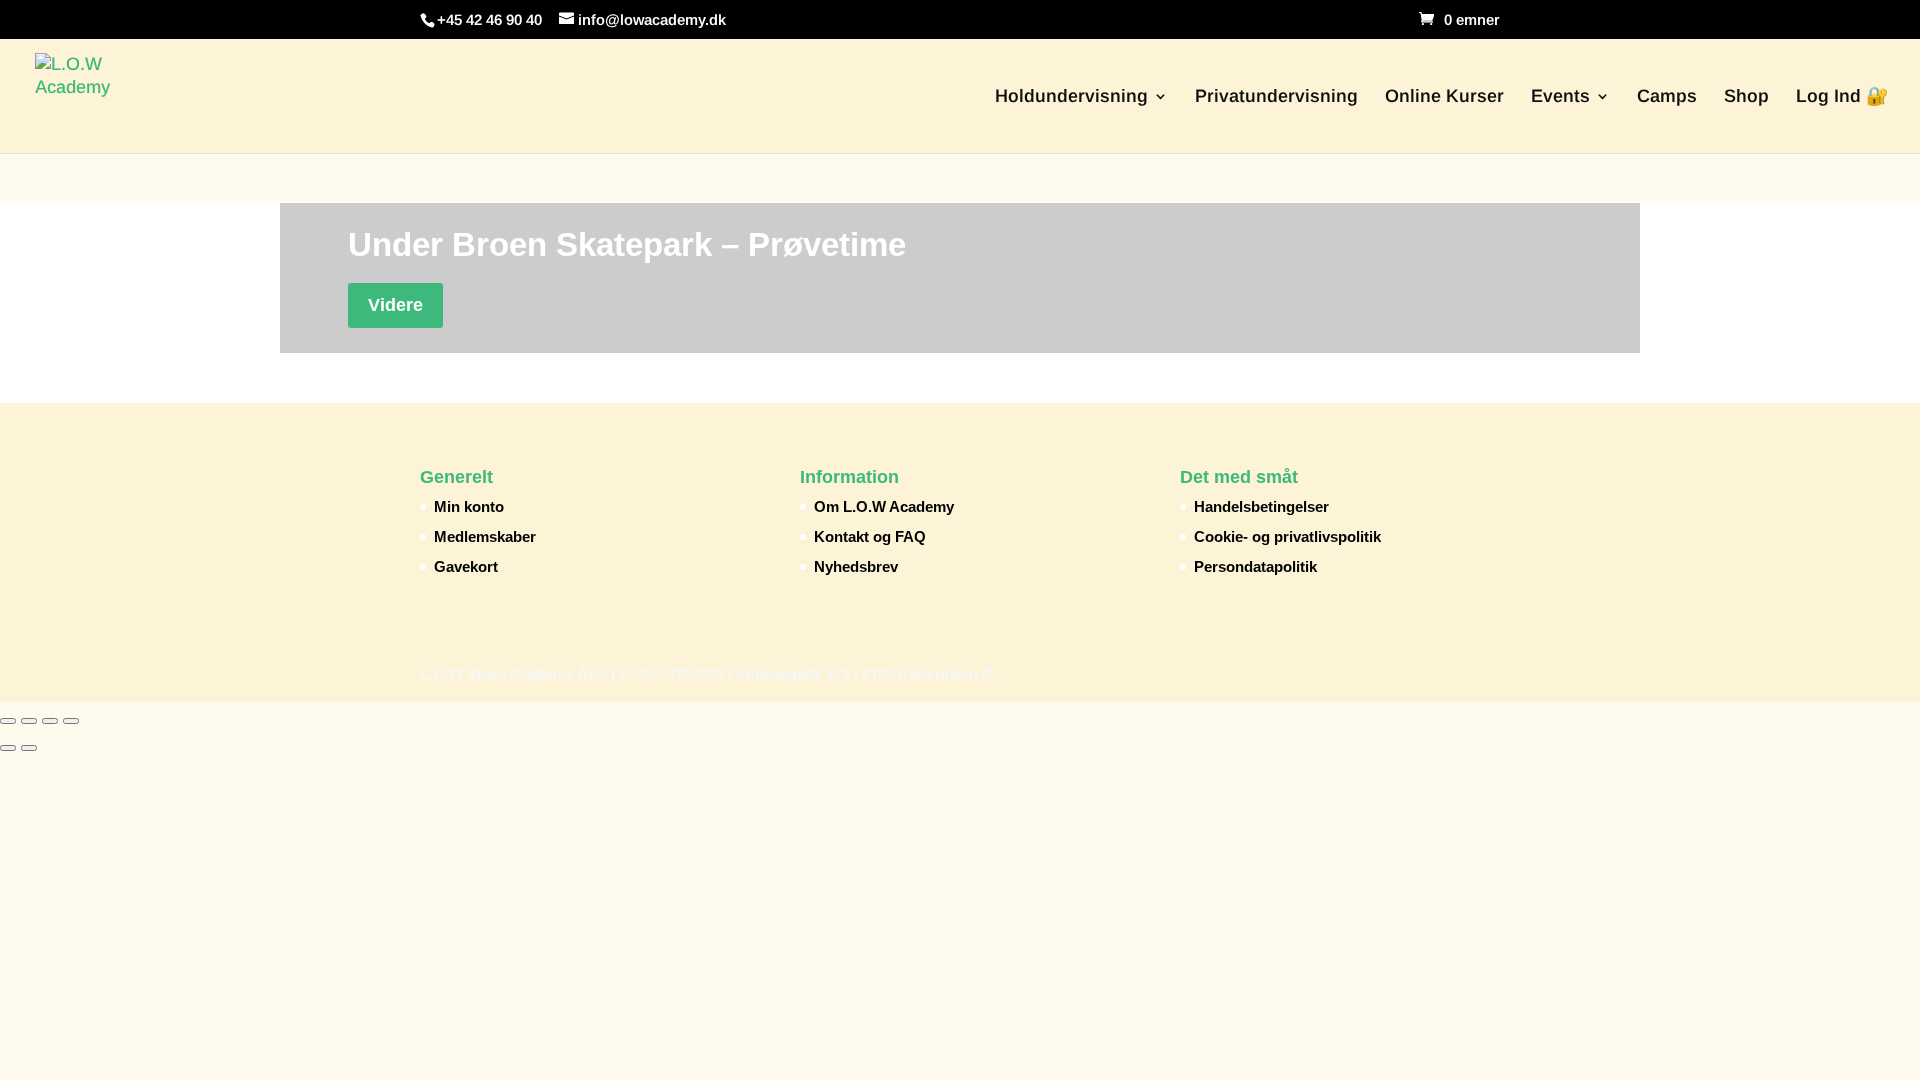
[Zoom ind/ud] (8, 721)
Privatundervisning (1276, 97)
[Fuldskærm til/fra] (29, 721)
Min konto (469, 506)
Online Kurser (1444, 97)
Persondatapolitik (1255, 566)
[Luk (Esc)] (71, 721)
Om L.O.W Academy (884, 506)
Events (1560, 97)
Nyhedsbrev (856, 566)
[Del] (50, 721)
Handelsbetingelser (1261, 506)
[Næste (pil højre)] (29, 748)
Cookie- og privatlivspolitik (1287, 536)
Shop (1746, 97)
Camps (1667, 97)
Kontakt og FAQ (870, 536)
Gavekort (466, 566)
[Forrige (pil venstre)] (8, 748)
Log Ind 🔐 (1842, 97)
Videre (395, 305)
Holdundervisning (1071, 97)
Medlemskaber (485, 536)
